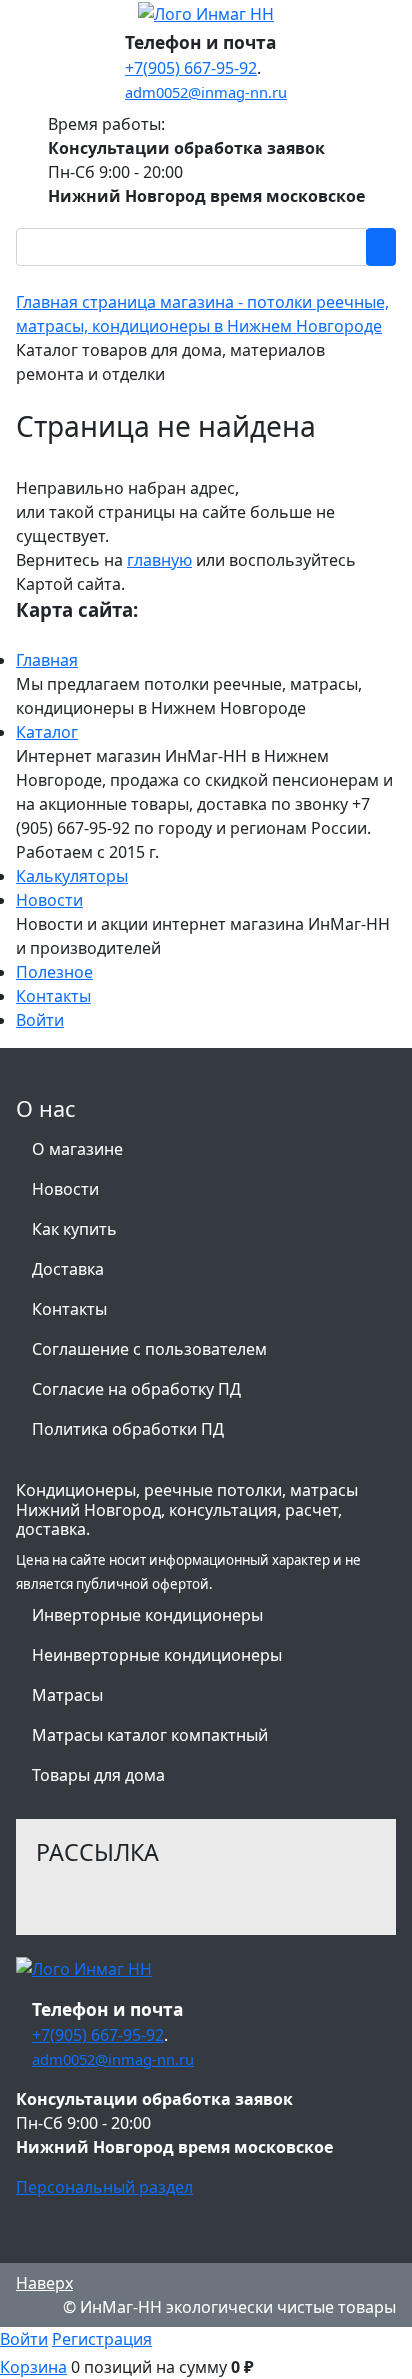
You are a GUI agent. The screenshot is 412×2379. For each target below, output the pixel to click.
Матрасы (67, 1695)
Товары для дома (98, 1775)
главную (159, 560)
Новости (49, 900)
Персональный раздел (104, 2187)
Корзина (33, 2367)
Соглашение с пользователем (149, 1349)
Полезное (54, 972)
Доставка (68, 1269)
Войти (40, 1020)
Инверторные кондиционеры (147, 1615)
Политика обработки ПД (128, 1429)
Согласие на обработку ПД (136, 1389)
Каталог (47, 732)
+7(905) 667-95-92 (191, 68)
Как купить (74, 1229)
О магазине (77, 1149)
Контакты (53, 996)
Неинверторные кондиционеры (157, 1655)
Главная (47, 660)
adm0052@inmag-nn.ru (206, 92)
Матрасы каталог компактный (150, 1735)
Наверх (44, 2283)
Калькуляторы (72, 876)
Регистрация (102, 2339)
